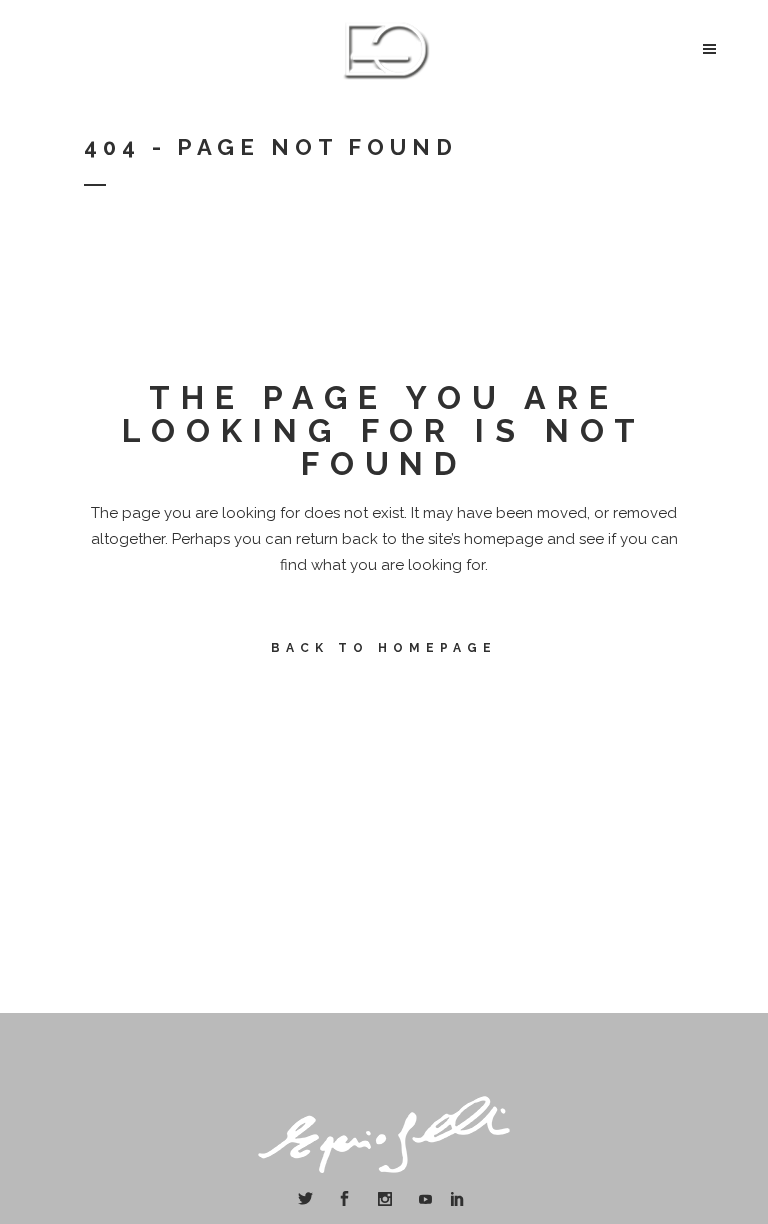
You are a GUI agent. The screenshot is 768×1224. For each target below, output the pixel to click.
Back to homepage (384, 648)
